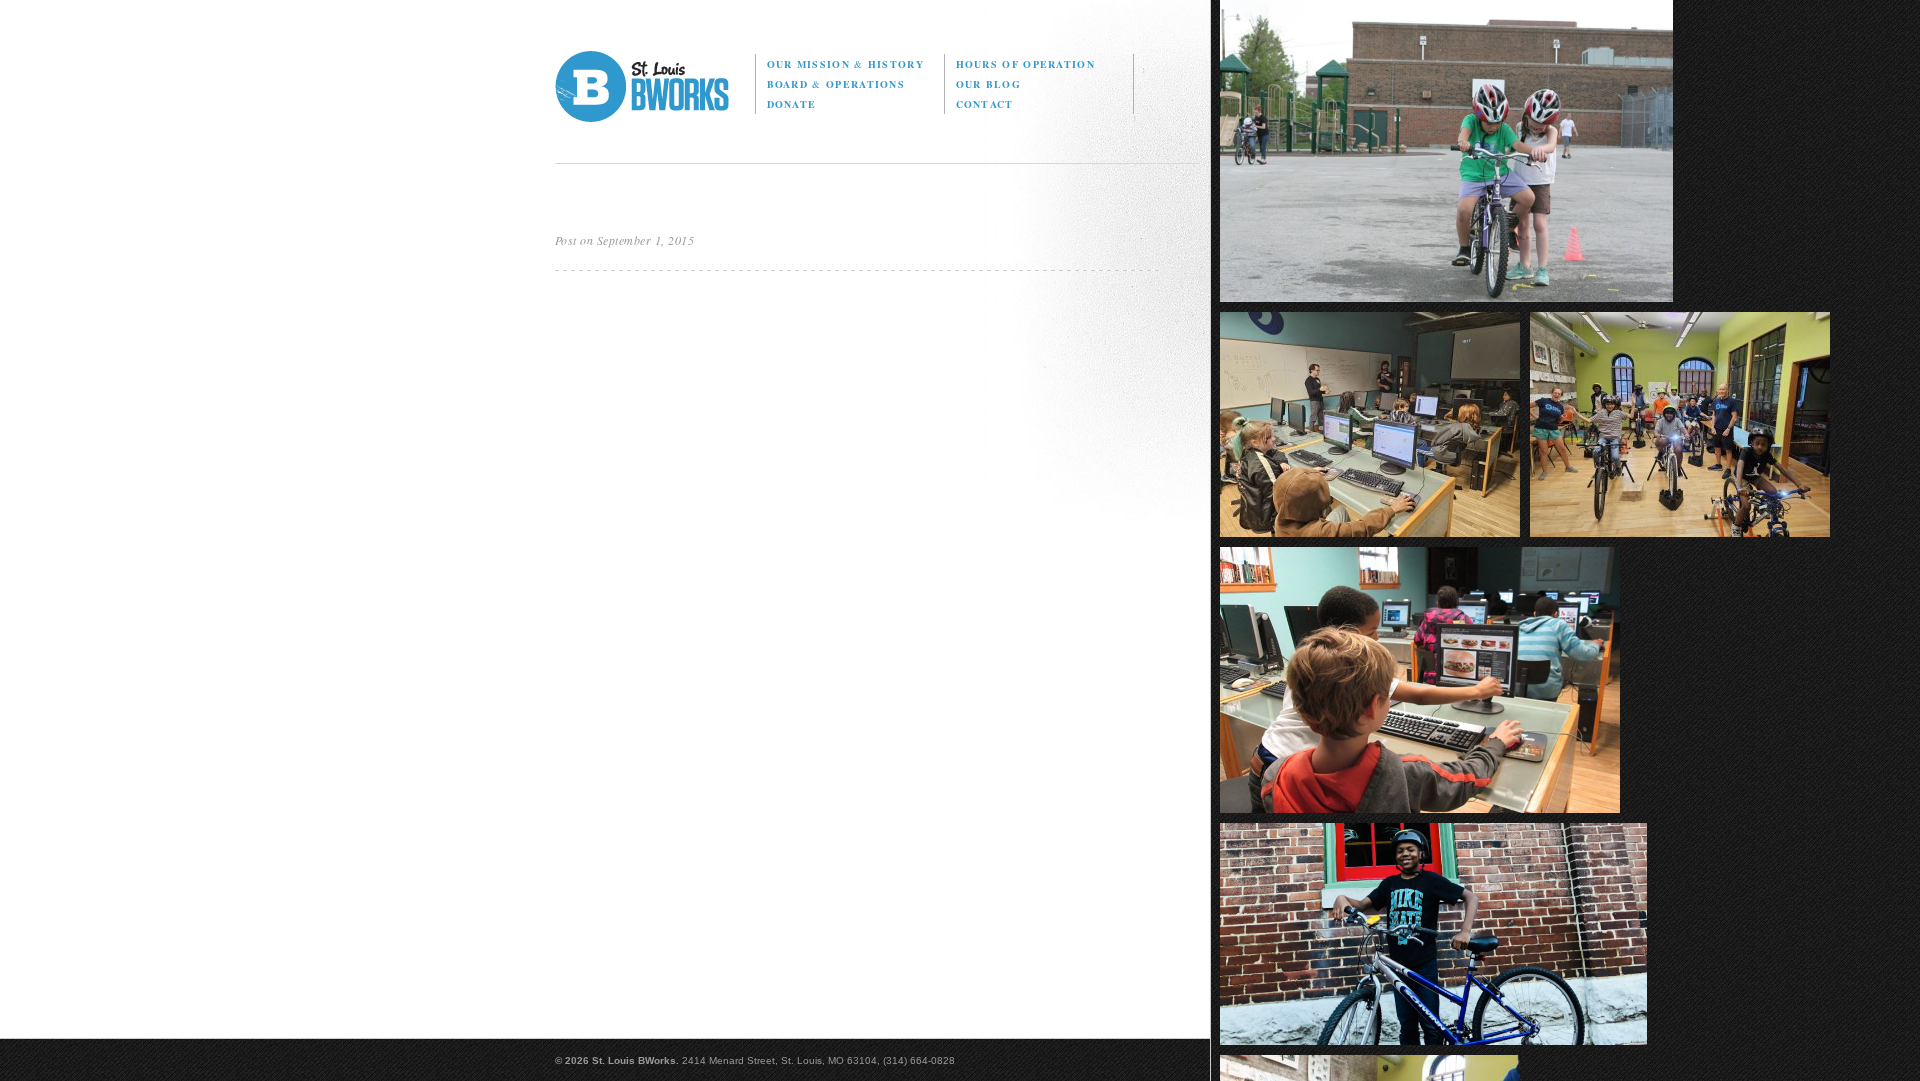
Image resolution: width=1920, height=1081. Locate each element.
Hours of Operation (1025, 64)
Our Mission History (845, 64)
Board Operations (836, 84)
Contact (985, 104)
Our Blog (988, 84)
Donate (792, 104)
